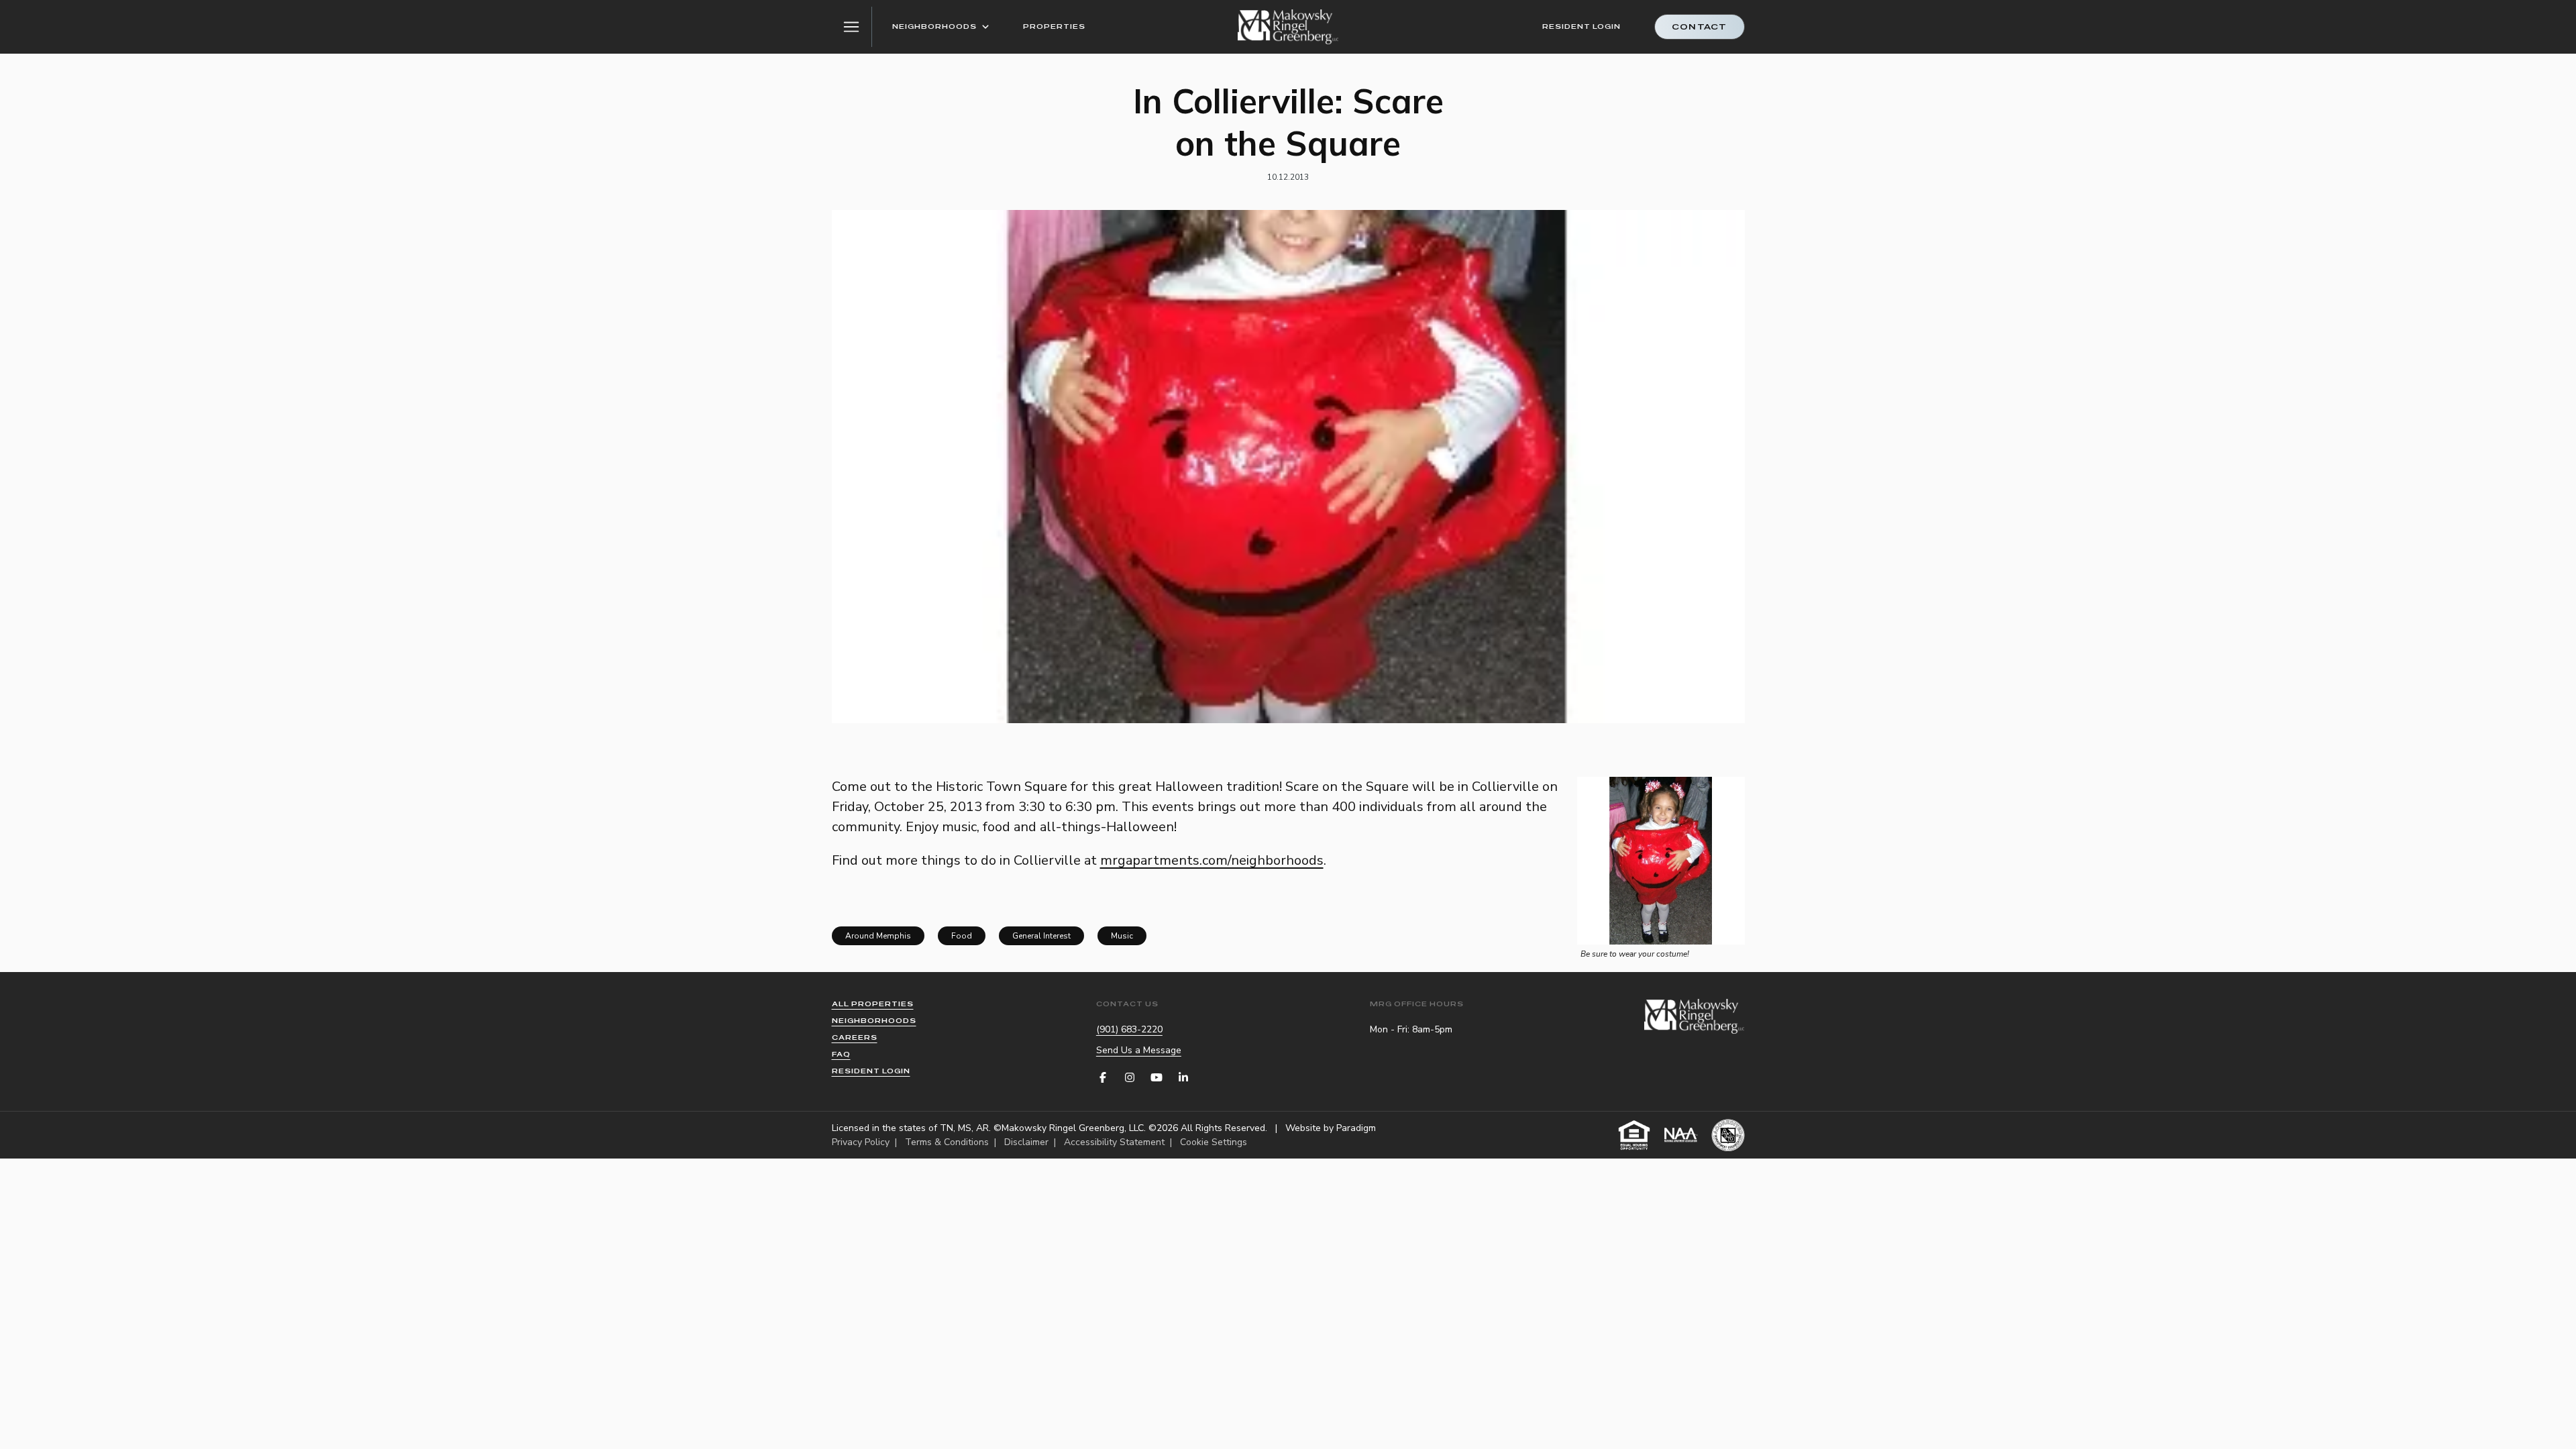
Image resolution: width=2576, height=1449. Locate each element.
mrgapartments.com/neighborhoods (1212, 860)
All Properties (873, 1004)
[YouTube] (1157, 1077)
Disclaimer (1026, 1142)
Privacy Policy (861, 1142)
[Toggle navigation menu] (852, 27)
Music (1122, 936)
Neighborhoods (934, 26)
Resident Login (1581, 26)
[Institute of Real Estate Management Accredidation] (1728, 1135)
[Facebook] (1103, 1077)
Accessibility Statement (1114, 1142)
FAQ (841, 1054)
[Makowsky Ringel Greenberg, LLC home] (1288, 27)
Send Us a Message (1139, 1050)
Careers (855, 1037)
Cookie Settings (1214, 1142)
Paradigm (1356, 1128)
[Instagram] (1130, 1077)
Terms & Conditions (947, 1142)
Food (962, 936)
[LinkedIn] (1183, 1077)
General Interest (1041, 936)
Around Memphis (878, 936)
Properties (1054, 26)
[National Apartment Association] (1681, 1135)
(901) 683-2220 (1129, 1029)
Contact (1699, 27)
